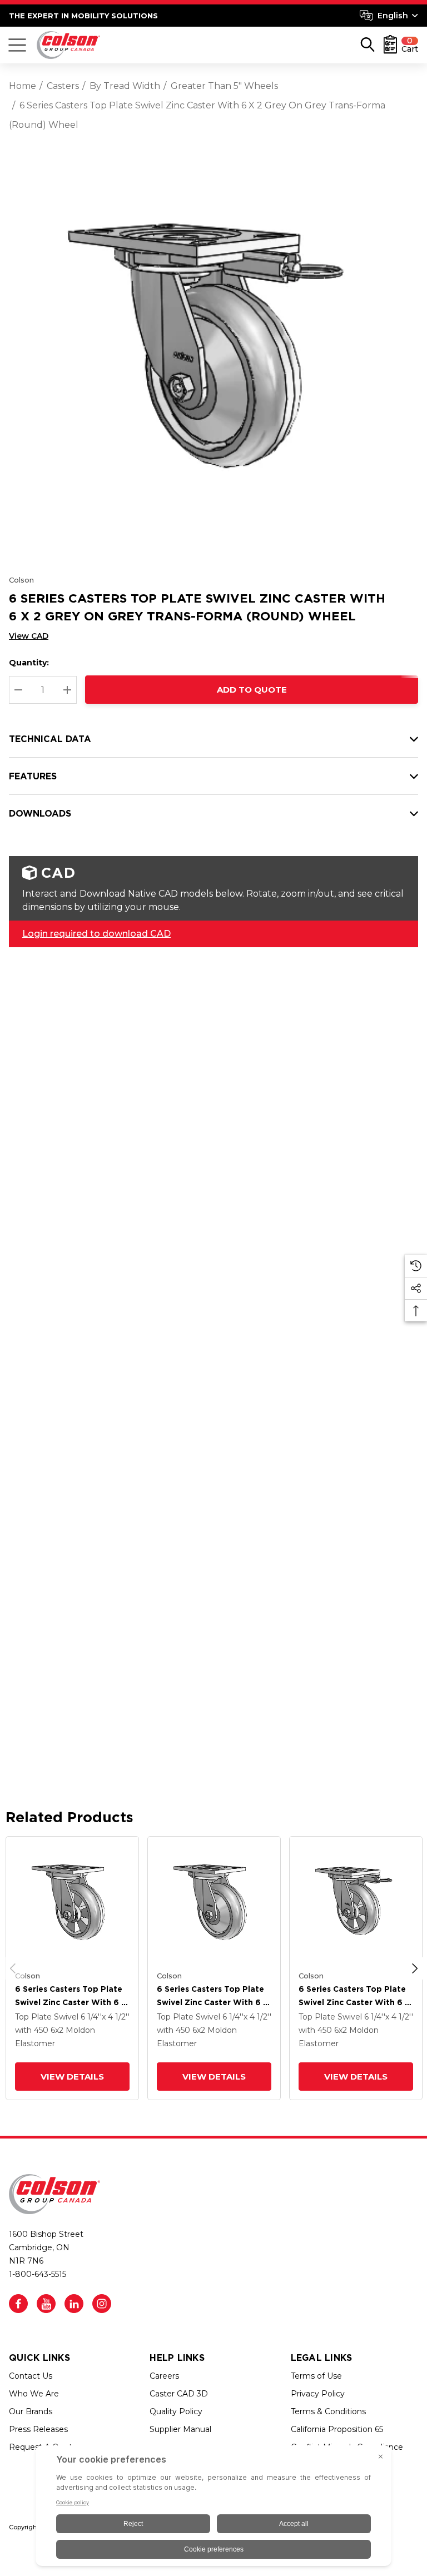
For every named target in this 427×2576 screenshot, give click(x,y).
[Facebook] (18, 2304)
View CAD (29, 636)
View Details (72, 2077)
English (393, 16)
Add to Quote (252, 690)
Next (415, 1968)
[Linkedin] (74, 2304)
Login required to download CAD (96, 934)
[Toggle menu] (17, 45)
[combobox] (389, 16)
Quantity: (29, 663)
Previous (13, 1968)
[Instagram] (102, 2304)
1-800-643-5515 (38, 2274)
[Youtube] (46, 2304)
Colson (21, 580)
